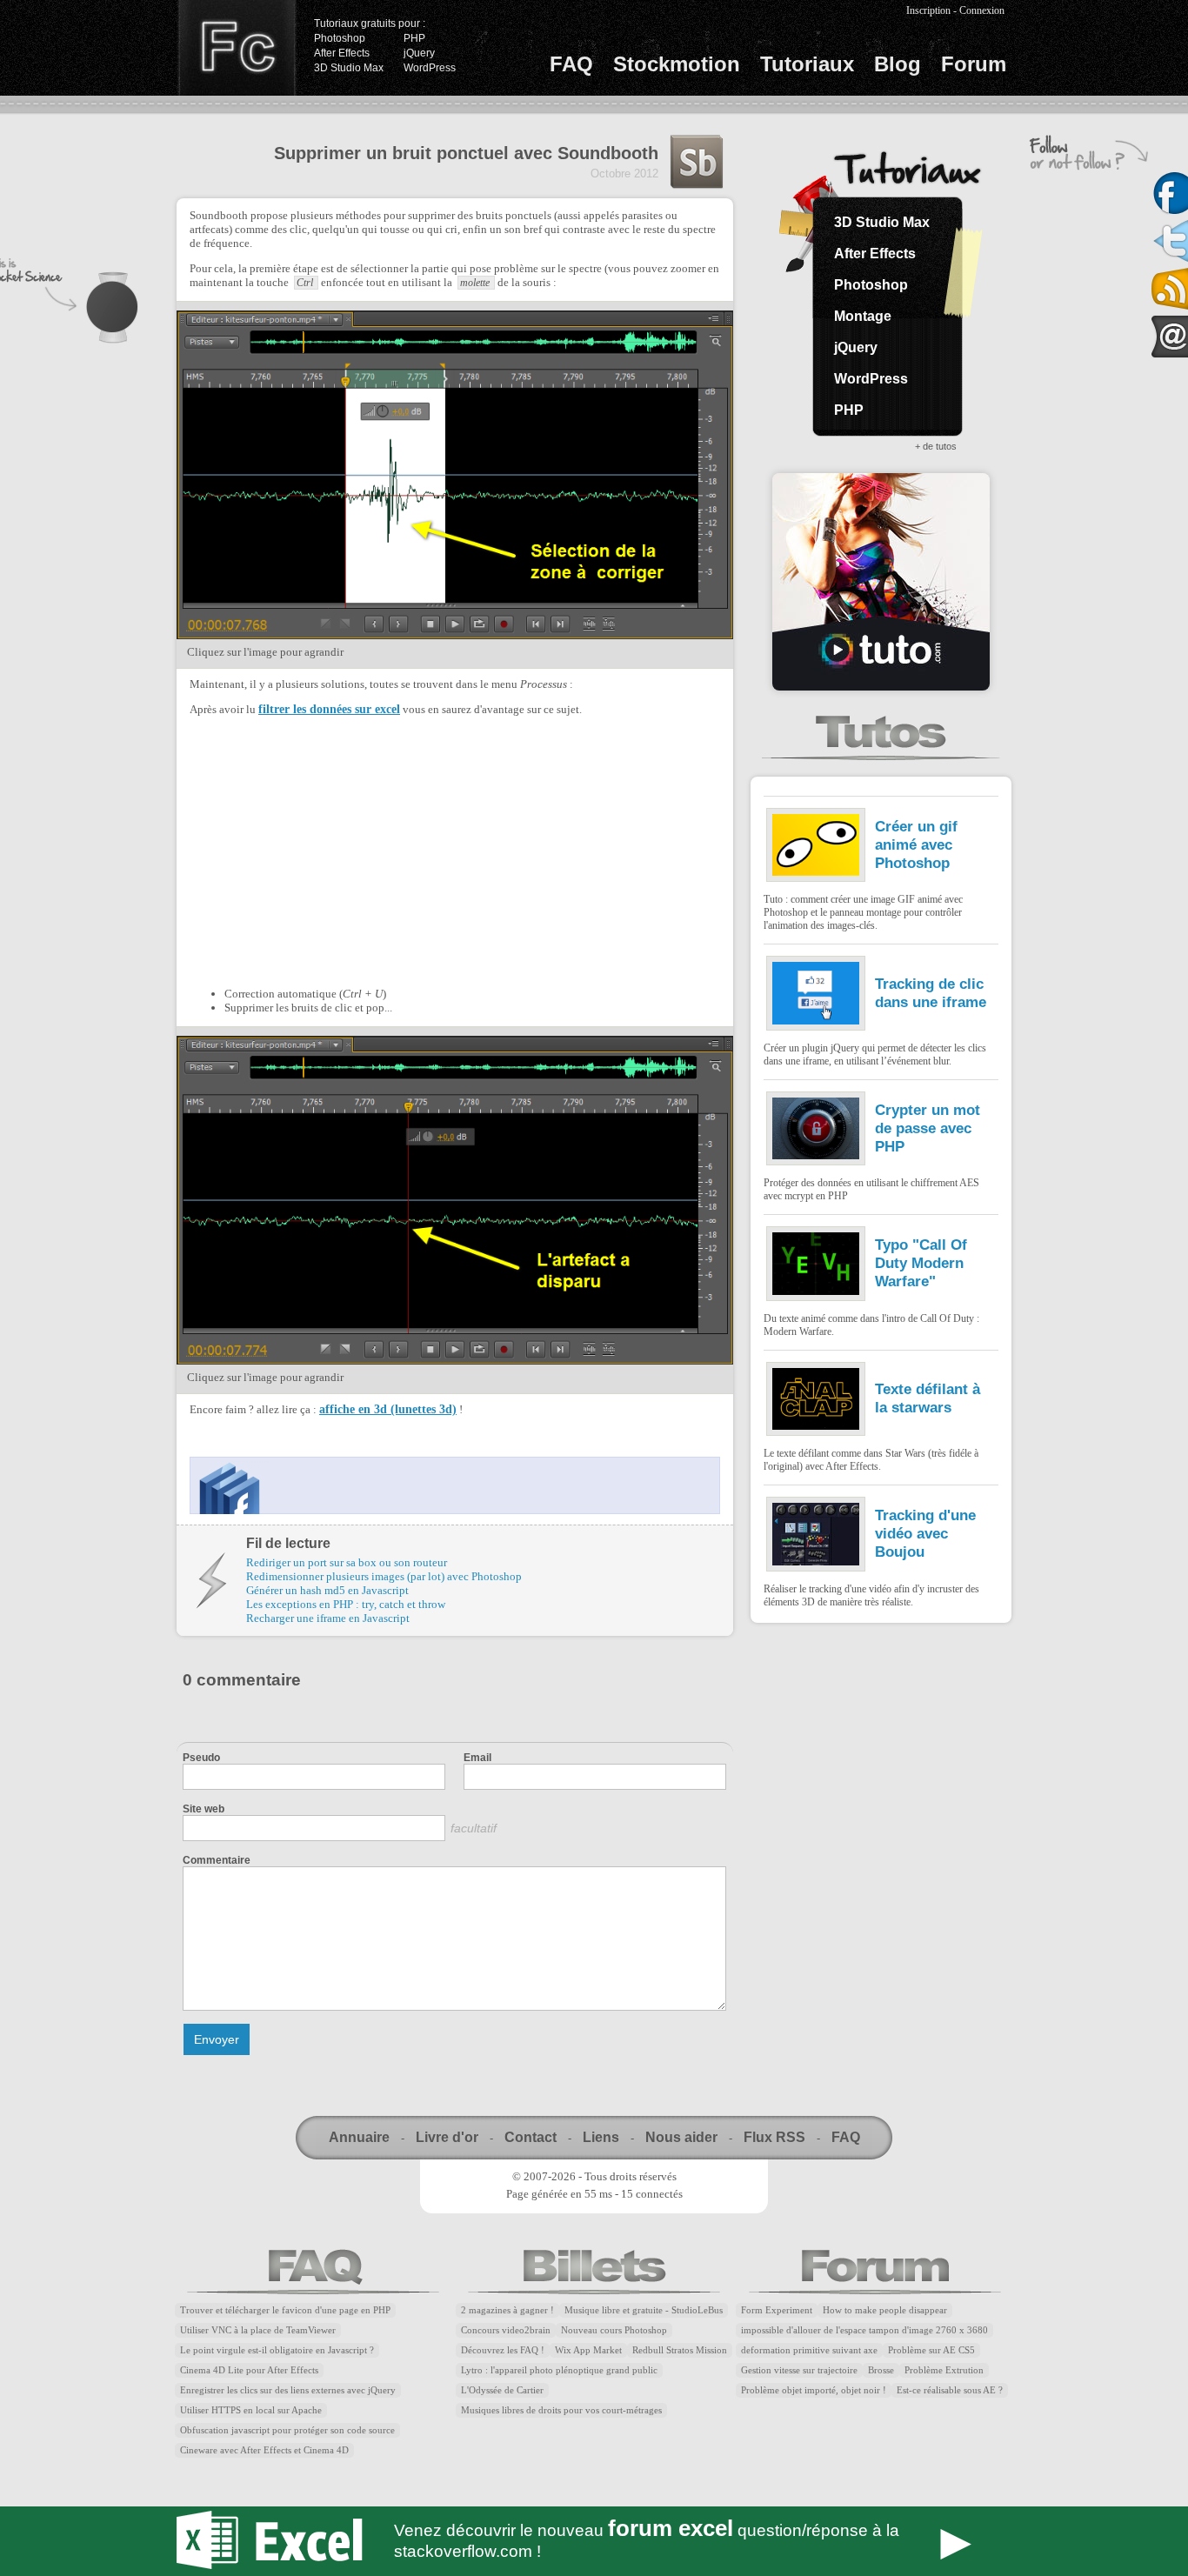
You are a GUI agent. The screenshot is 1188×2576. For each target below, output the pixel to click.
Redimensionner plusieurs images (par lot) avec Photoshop (384, 1576)
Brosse (881, 2370)
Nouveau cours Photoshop (614, 2330)
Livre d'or (447, 2137)
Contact (531, 2137)
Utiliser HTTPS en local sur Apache (251, 2410)
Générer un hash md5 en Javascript (327, 1590)
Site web (204, 1809)
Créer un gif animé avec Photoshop (916, 844)
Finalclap (237, 48)
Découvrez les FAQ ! (503, 2350)
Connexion (982, 10)
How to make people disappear (885, 2310)
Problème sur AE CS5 (931, 2350)
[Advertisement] (336, 850)
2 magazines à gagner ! (507, 2310)
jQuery (419, 53)
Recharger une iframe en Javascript (328, 1618)
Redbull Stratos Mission (680, 2350)
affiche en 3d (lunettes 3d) (388, 1409)
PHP (414, 38)
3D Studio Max (349, 68)
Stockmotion (677, 64)
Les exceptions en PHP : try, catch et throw (346, 1604)
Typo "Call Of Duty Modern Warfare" (921, 1263)
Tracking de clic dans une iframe (931, 993)
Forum (974, 64)
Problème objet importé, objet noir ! (814, 2390)
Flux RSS (774, 2137)
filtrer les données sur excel (329, 709)
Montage (863, 316)
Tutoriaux (807, 64)
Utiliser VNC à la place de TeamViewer (258, 2330)
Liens (601, 2137)
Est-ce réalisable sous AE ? (950, 2390)
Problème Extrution (944, 2370)
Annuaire (359, 2137)
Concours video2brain (506, 2330)
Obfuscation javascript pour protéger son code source (287, 2430)
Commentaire (217, 1860)
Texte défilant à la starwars (928, 1398)
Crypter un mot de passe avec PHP (928, 1128)
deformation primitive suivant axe (809, 2350)
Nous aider (681, 2137)
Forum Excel (594, 2541)
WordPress (430, 68)
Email (477, 1758)
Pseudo (201, 1758)
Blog (898, 64)
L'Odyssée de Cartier (502, 2390)
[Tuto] (881, 582)
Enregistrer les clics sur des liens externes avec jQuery (288, 2390)
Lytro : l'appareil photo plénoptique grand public (559, 2370)
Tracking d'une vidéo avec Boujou (925, 1533)
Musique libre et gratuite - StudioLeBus (644, 2310)
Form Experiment (777, 2310)
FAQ (571, 64)
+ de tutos (936, 446)
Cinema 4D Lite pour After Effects (249, 2370)
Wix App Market (588, 2350)
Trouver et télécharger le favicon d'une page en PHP (285, 2310)
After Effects (342, 53)
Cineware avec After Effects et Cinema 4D (264, 2450)
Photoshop (340, 38)
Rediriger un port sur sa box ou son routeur (347, 1562)
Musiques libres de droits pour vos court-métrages (561, 2410)
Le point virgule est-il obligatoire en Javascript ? (277, 2350)
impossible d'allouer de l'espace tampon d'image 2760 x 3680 (864, 2330)
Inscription (928, 10)
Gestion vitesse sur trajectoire (799, 2370)
